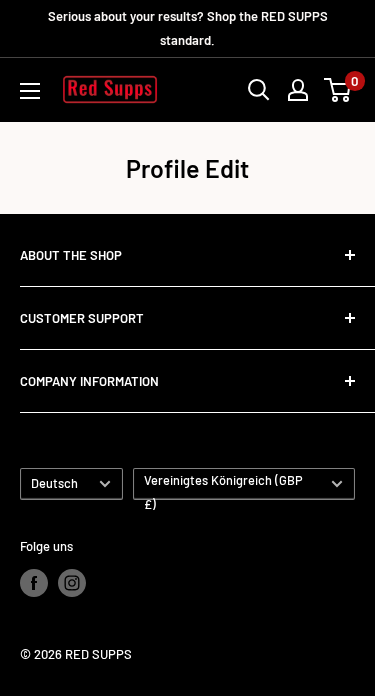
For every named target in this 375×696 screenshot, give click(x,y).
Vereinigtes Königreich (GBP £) (223, 486)
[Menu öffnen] (30, 91)
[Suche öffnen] (259, 90)
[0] (338, 90)
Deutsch (54, 483)
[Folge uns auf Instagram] (72, 583)
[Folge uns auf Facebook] (34, 583)
